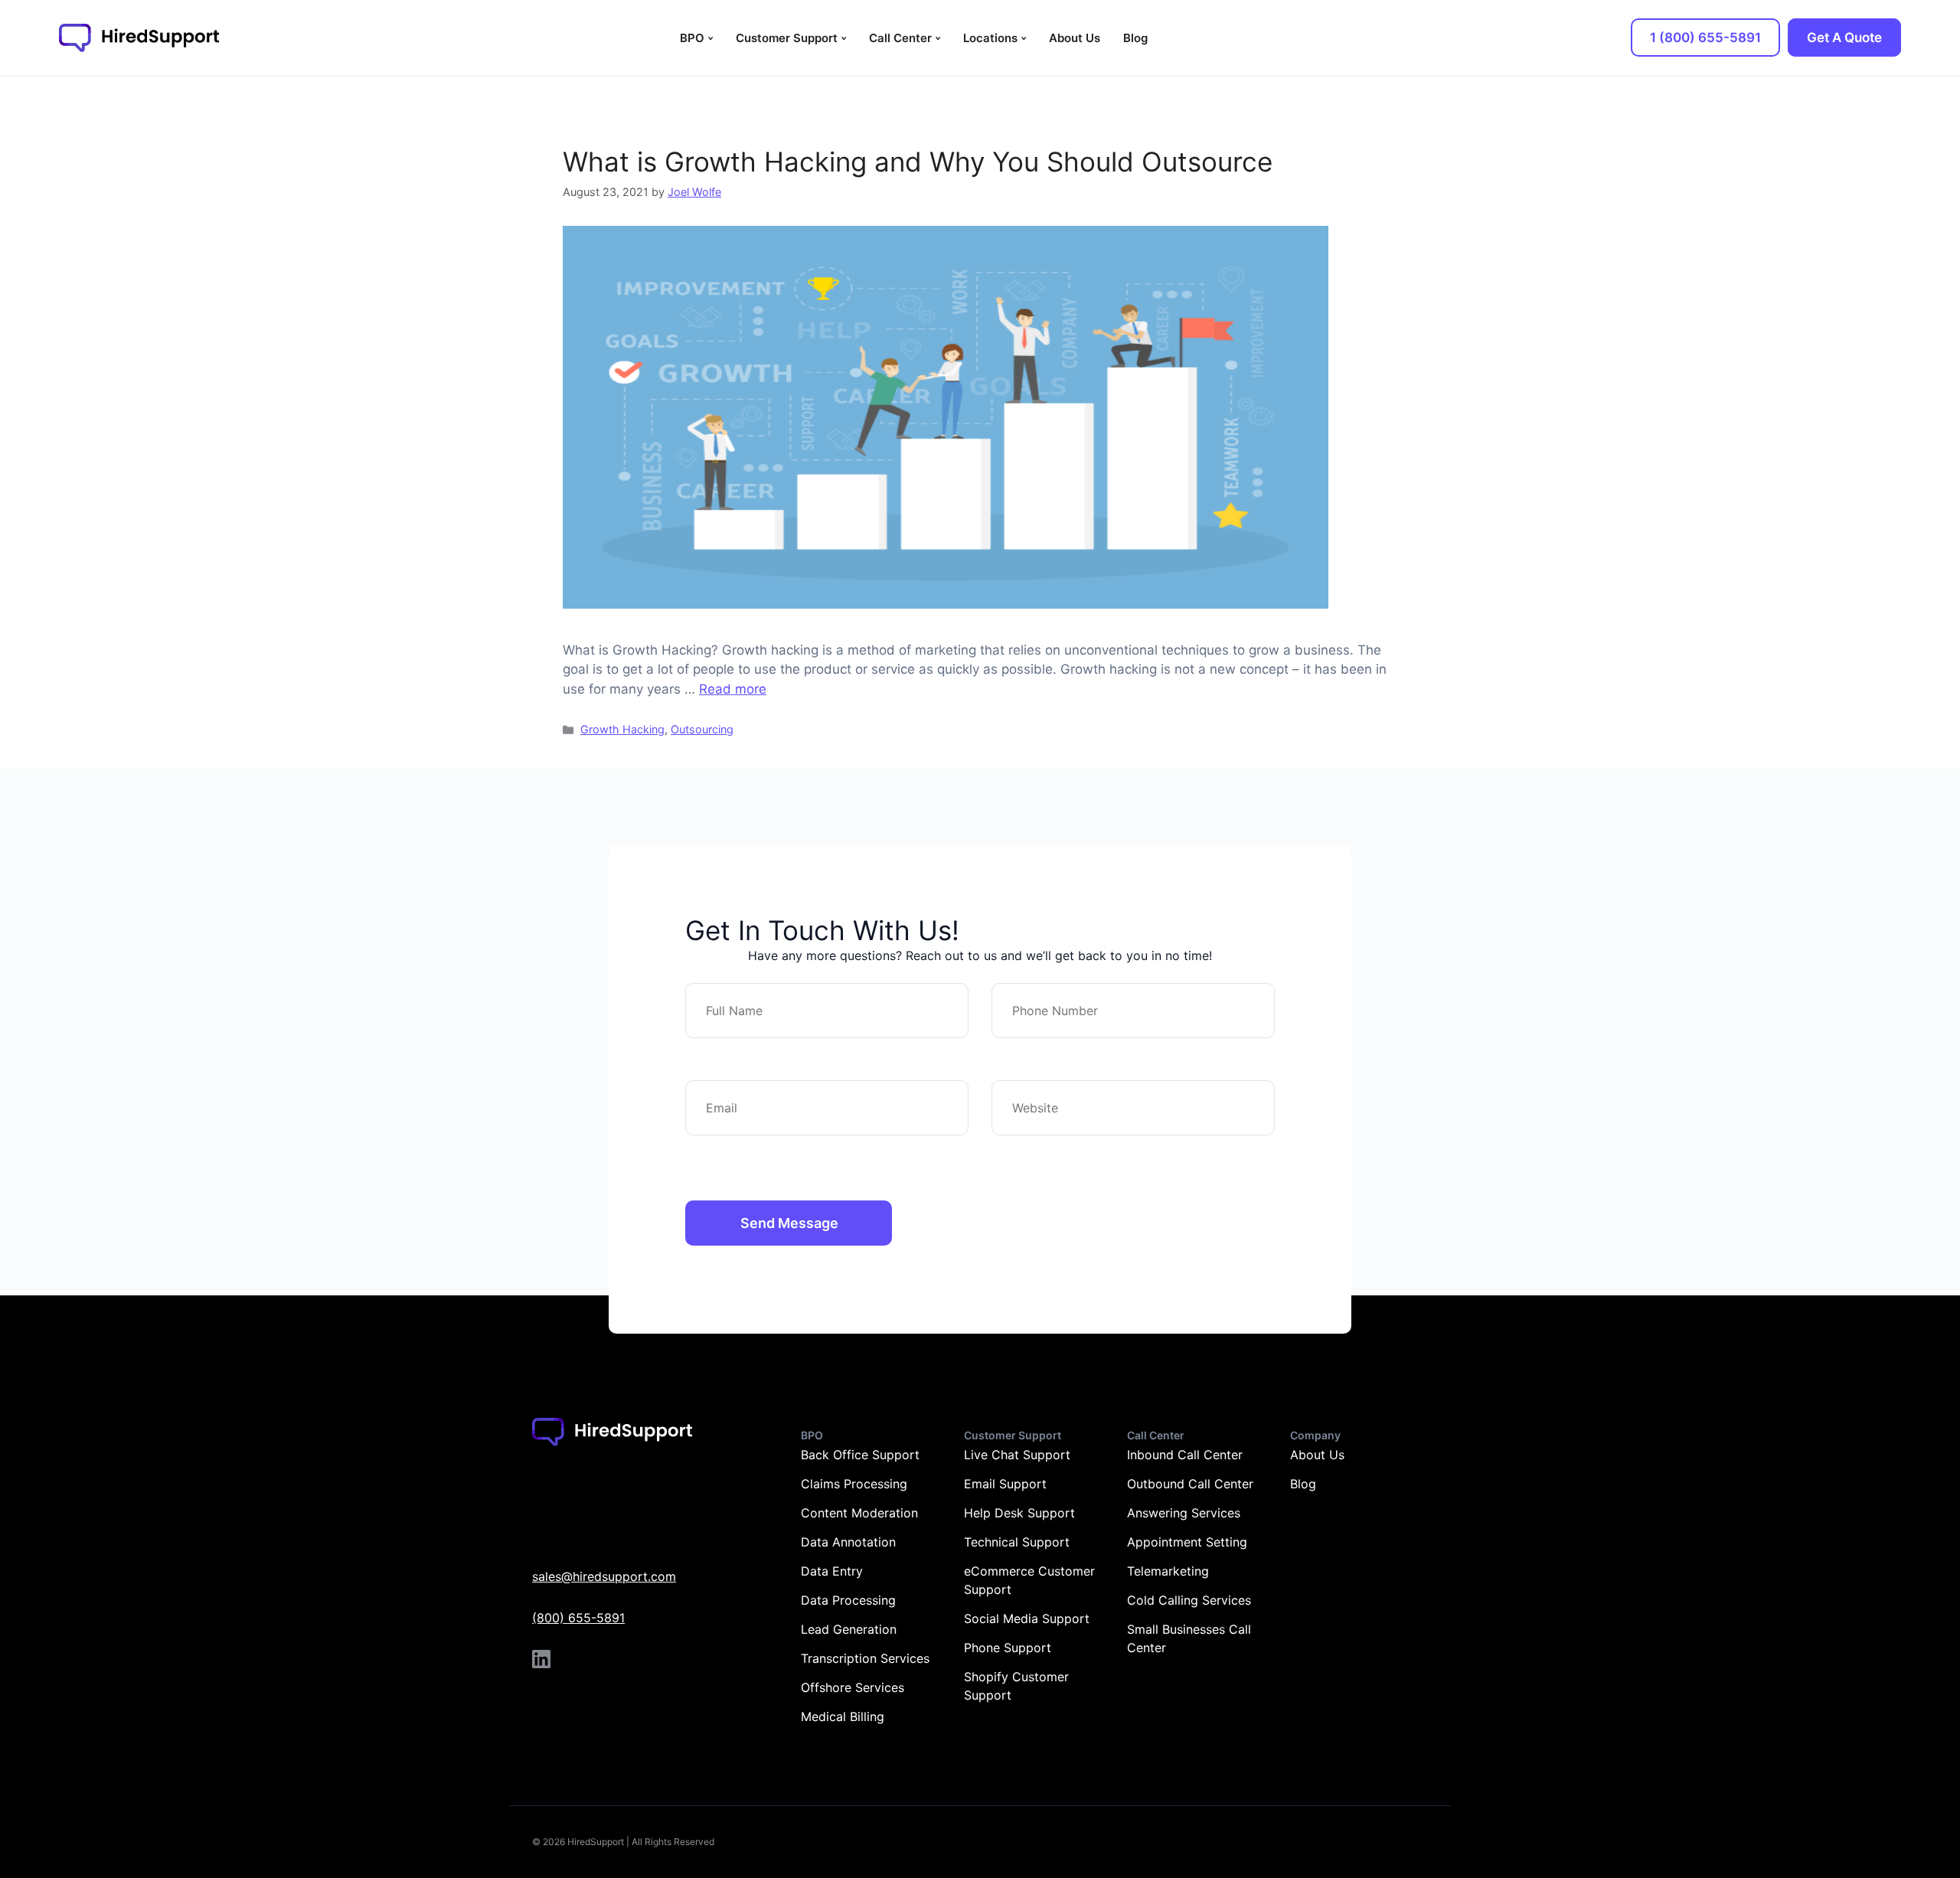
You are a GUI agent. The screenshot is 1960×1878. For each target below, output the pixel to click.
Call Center (900, 38)
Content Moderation (859, 1513)
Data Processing (848, 1600)
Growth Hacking (622, 729)
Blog (1135, 38)
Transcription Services (865, 1658)
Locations (990, 38)
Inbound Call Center (1185, 1455)
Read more (733, 689)
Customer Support (787, 38)
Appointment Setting (1187, 1542)
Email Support (1005, 1484)
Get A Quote (1844, 38)
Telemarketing (1168, 1571)
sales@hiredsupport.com (604, 1576)
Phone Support (1008, 1648)
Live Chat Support (1017, 1455)
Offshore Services (853, 1687)
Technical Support (1017, 1542)
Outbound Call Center (1190, 1484)
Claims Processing (854, 1484)
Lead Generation (849, 1629)
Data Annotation (848, 1542)
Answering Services (1184, 1513)
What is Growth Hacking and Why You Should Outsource (918, 162)
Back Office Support (860, 1455)
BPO (692, 38)
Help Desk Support (1019, 1513)
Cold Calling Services (1189, 1600)
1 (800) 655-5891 (1705, 38)
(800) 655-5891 (578, 1618)
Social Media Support (1027, 1618)
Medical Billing (843, 1716)
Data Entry (832, 1571)
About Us (1075, 38)
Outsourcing (702, 729)
